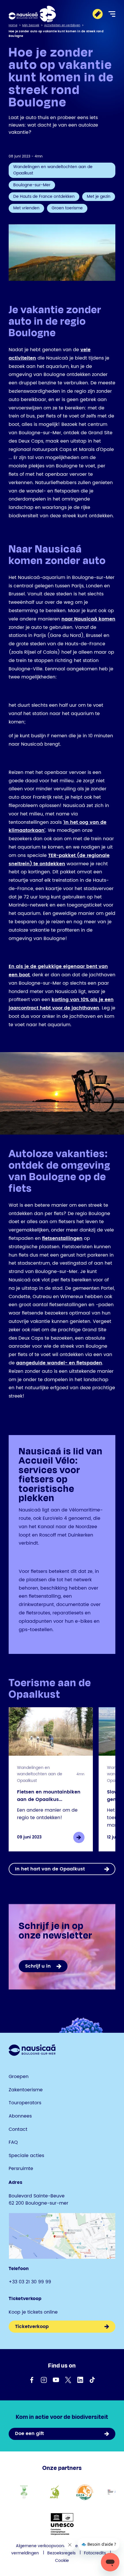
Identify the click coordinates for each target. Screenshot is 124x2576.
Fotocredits (95, 2553)
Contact (18, 2129)
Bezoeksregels (61, 2553)
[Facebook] (32, 2380)
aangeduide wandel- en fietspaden (59, 1363)
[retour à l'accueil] (32, 14)
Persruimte (21, 2169)
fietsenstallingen (62, 1238)
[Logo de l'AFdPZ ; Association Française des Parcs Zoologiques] (54, 2492)
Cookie (62, 2561)
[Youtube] (56, 2380)
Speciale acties (26, 2156)
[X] (68, 2380)
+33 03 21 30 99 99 (30, 2282)
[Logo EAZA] (85, 2492)
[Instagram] (44, 2380)
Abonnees (20, 2116)
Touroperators (25, 2103)
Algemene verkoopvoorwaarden (48, 2546)
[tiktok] (92, 2380)
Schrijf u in (38, 1966)
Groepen (19, 2077)
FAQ (13, 2142)
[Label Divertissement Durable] (24, 2492)
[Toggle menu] (112, 14)
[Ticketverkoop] (98, 14)
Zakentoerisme (26, 2090)
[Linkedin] (80, 2380)
